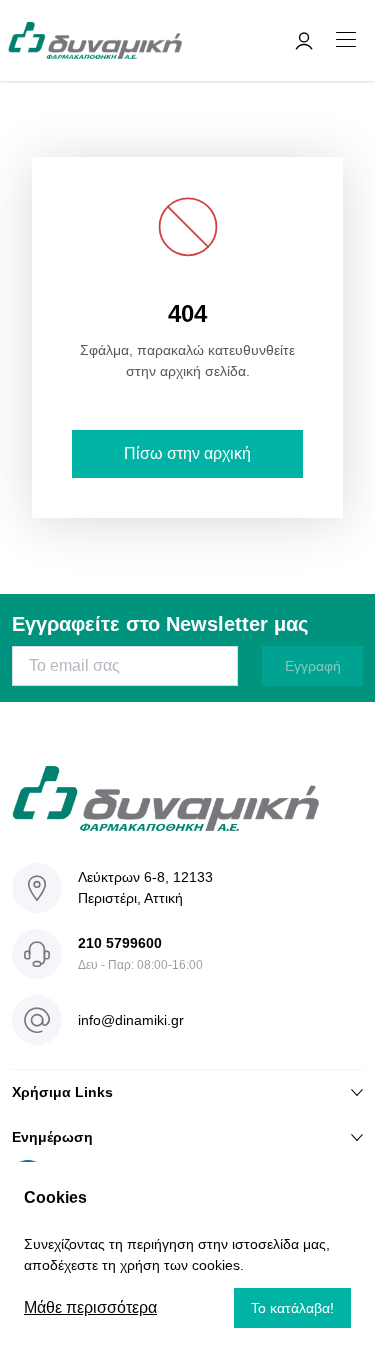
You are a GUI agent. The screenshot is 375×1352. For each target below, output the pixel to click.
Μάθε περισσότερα (90, 1307)
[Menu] (346, 41)
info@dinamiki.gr (131, 1020)
